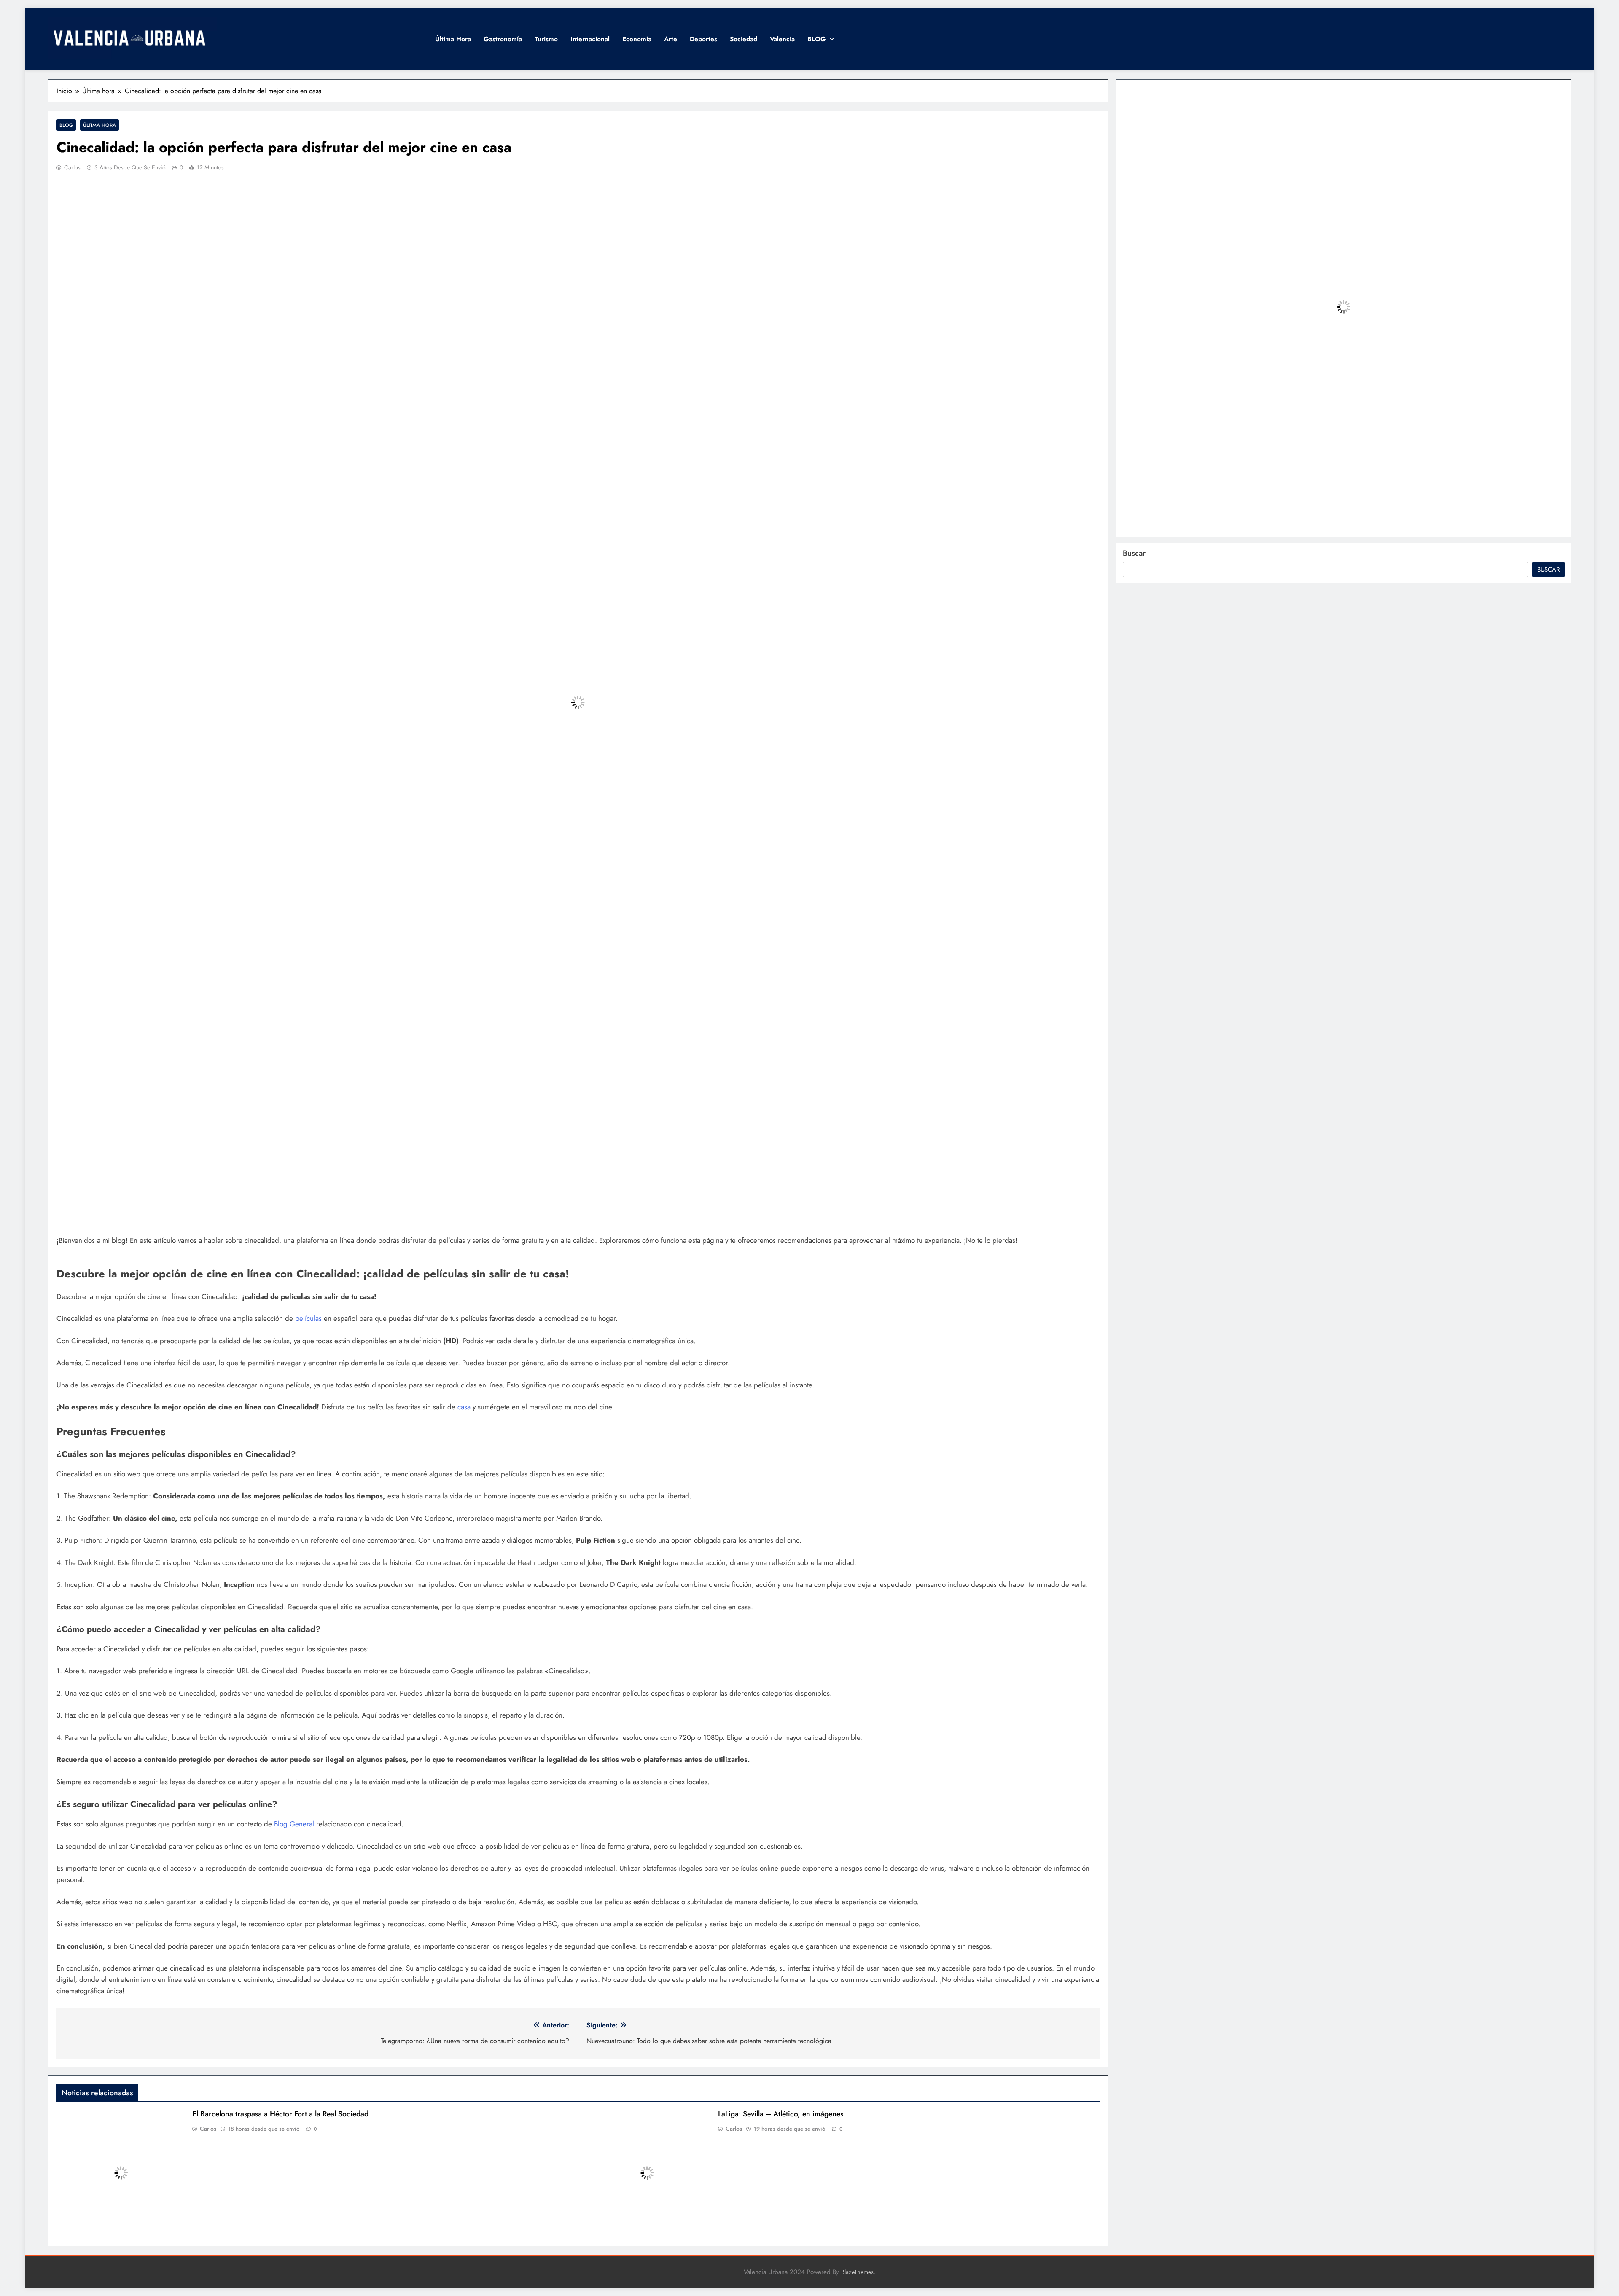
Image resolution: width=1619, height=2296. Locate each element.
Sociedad (744, 39)
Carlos (72, 167)
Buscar (1134, 553)
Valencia (782, 39)
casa (465, 1407)
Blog (66, 125)
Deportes (703, 39)
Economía (637, 39)
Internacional (590, 39)
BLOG (817, 39)
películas (309, 1318)
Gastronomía (503, 39)
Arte (671, 39)
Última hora (453, 39)
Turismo (546, 39)
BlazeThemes (857, 2272)
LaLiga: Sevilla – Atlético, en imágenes (781, 2114)
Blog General (294, 1824)
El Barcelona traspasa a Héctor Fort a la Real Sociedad (280, 2114)
